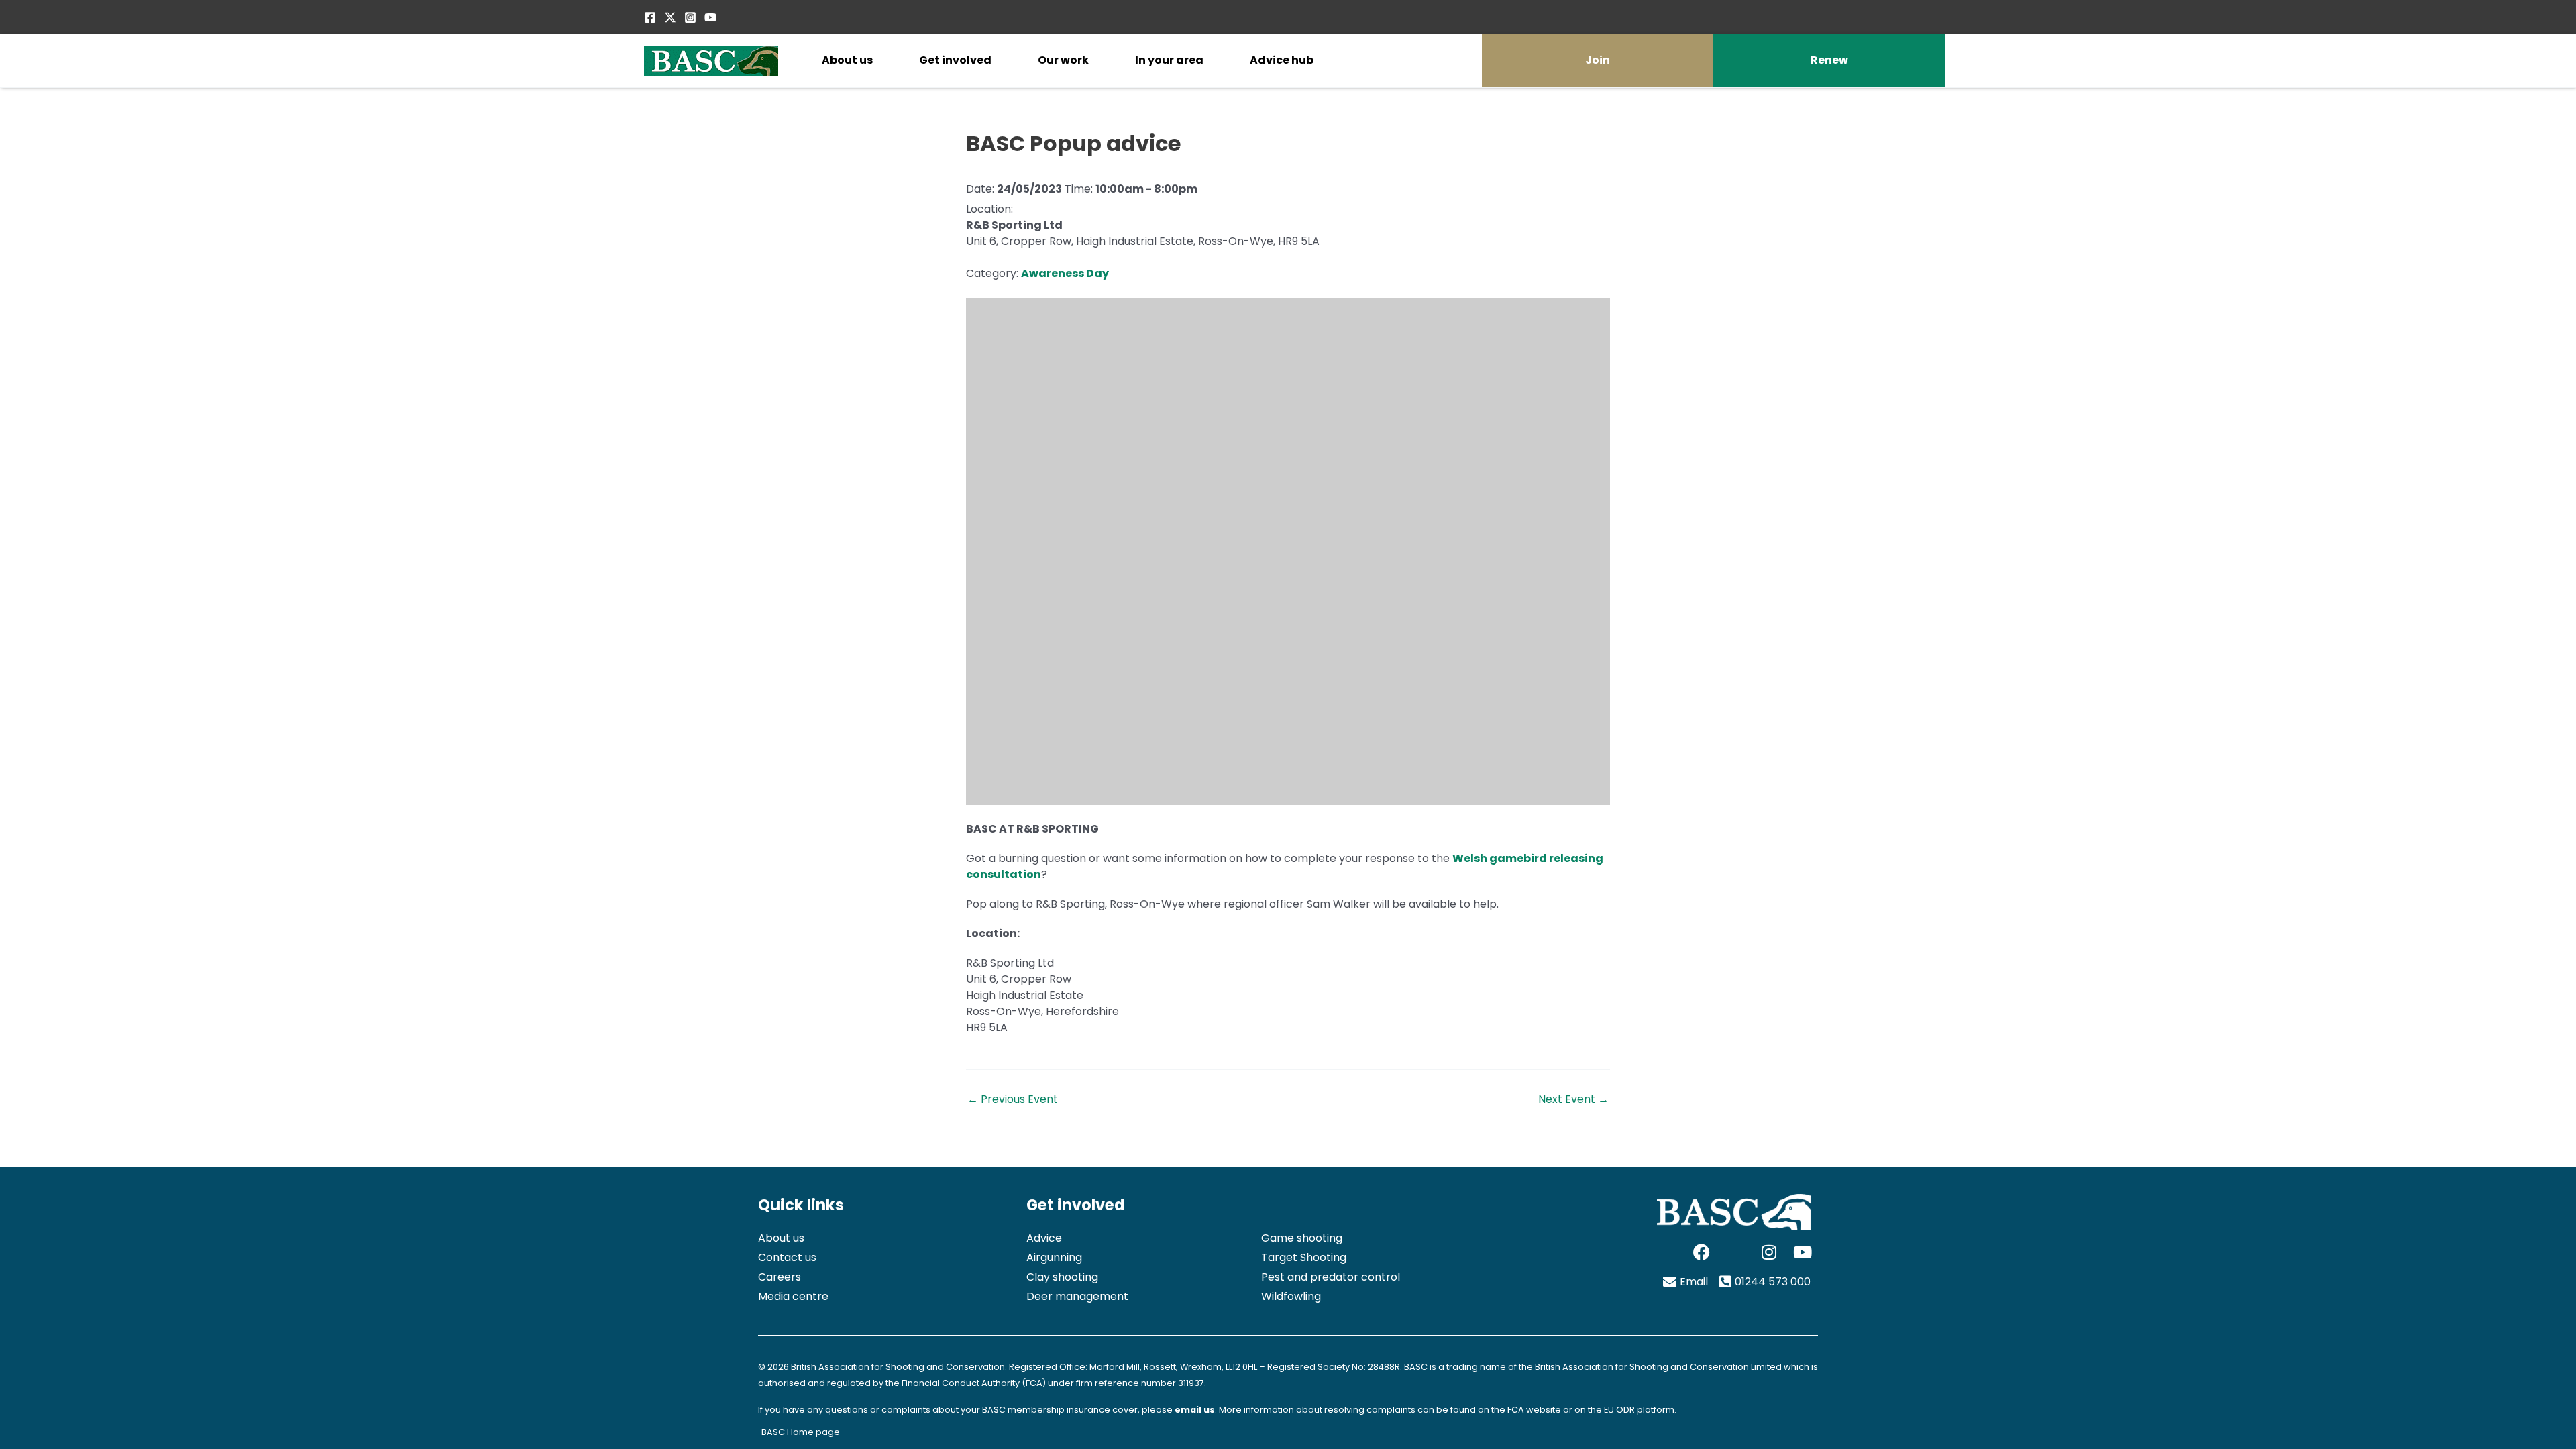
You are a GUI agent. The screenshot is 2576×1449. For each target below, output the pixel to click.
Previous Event (1013, 1099)
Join (1598, 60)
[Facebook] (650, 17)
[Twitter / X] (670, 17)
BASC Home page (801, 1432)
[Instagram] (690, 17)
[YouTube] (710, 17)
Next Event (1573, 1099)
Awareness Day (1065, 273)
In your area (1169, 60)
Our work (1063, 60)
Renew (1829, 60)
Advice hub (1282, 60)
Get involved (955, 60)
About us (847, 60)
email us (1195, 1410)
